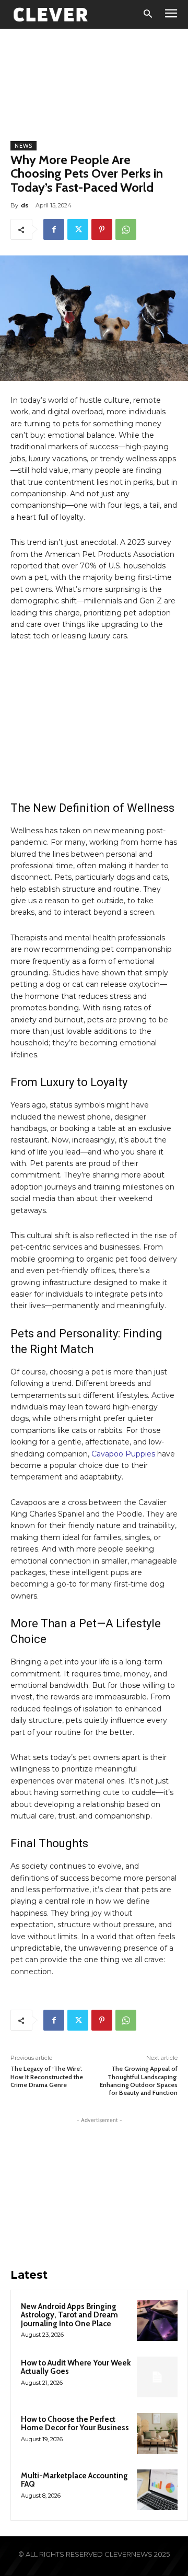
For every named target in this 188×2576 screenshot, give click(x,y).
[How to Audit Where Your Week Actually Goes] (157, 2377)
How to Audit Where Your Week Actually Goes (76, 2367)
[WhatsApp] (126, 229)
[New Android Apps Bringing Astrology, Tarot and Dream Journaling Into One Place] (157, 2321)
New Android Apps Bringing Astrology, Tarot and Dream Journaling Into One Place (69, 2315)
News (23, 146)
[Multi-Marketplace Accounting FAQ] (157, 2490)
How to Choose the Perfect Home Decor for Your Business (75, 2424)
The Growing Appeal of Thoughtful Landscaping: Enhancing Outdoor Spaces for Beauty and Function (139, 2080)
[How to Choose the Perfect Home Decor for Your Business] (157, 2433)
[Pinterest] (102, 229)
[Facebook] (54, 229)
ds (25, 205)
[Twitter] (78, 229)
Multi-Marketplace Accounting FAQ (74, 2480)
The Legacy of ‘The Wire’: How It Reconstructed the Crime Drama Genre (47, 2077)
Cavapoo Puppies (123, 1454)
